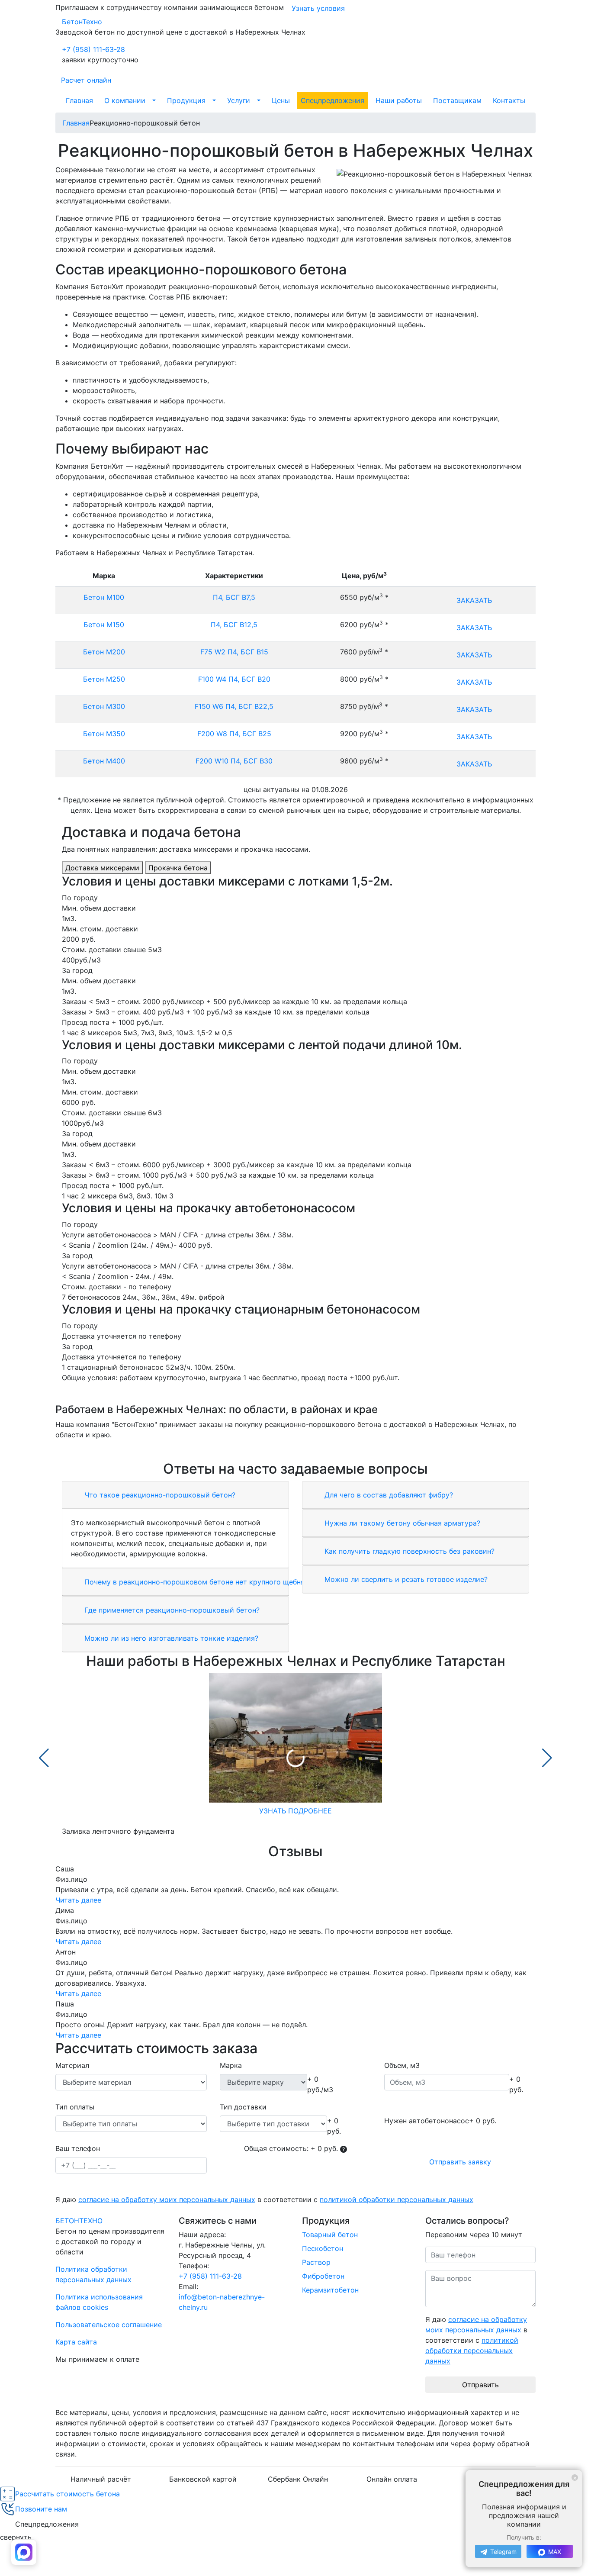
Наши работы (399, 100)
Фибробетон (323, 2276)
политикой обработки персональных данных (397, 2199)
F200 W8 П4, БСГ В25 (234, 734)
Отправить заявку (460, 2162)
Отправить (480, 2385)
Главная (79, 100)
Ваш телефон (78, 2148)
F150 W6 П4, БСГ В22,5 (234, 706)
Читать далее (78, 1900)
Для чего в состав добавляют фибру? (388, 1495)
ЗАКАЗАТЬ (474, 600)
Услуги (239, 100)
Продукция (186, 100)
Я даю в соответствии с (264, 2199)
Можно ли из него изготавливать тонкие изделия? (170, 1638)
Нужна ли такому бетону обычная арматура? (401, 1523)
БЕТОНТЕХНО (79, 2221)
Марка (231, 2065)
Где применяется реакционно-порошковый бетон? (171, 1610)
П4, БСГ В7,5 (234, 597)
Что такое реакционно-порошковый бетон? (159, 1495)
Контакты (509, 100)
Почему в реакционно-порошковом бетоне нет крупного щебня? (195, 1582)
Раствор (316, 2262)
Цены (281, 100)
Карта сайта (76, 2342)
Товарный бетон (330, 2235)
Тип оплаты (75, 2107)
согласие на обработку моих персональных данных (167, 2199)
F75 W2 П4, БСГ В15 (234, 652)
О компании (125, 100)
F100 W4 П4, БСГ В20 (234, 679)
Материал (72, 2065)
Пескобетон (323, 2248)
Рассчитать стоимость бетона (67, 2494)
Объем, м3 (402, 2065)
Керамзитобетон (330, 2290)
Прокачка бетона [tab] (178, 868)
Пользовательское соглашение (109, 2325)
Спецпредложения (332, 100)
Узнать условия (318, 8)
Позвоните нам (41, 2509)
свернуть (16, 2537)
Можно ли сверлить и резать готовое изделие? (405, 1579)
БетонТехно (82, 22)
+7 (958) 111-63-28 (93, 49)
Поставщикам (457, 100)
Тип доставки (243, 2107)
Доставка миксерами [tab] (102, 868)
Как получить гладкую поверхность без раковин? (408, 1551)
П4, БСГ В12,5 (234, 625)
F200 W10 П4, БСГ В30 (234, 761)
